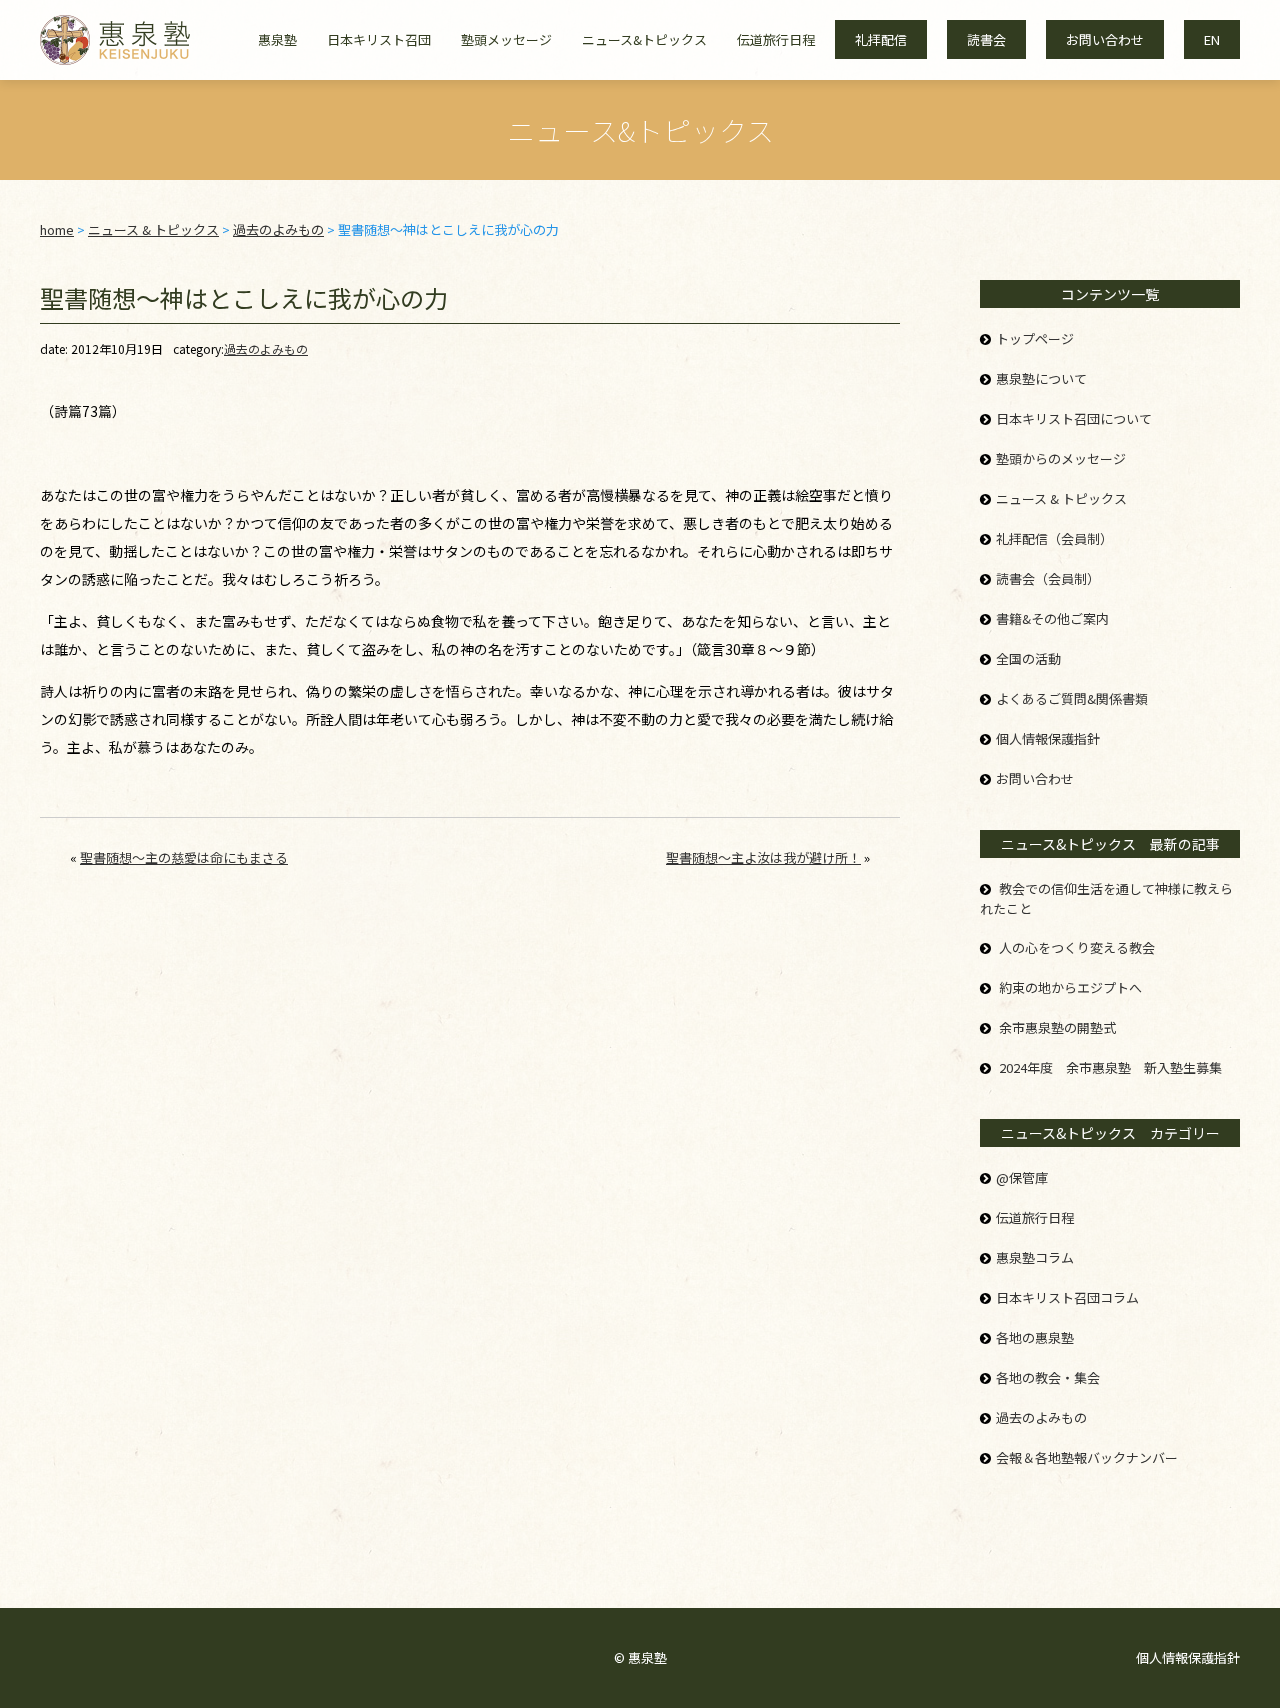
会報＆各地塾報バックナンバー (1087, 1457)
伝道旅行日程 (776, 39)
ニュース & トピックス (1061, 498)
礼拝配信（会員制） (1054, 538)
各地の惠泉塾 (1035, 1337)
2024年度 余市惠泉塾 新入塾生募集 (1110, 1067)
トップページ (1035, 338)
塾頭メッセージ (506, 39)
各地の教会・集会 (1048, 1377)
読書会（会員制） (1048, 578)
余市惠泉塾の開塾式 (1057, 1027)
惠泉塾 (277, 39)
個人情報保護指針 (1048, 738)
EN (1212, 39)
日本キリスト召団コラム (1067, 1297)
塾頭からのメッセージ (1061, 458)
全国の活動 (1028, 658)
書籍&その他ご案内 (1052, 618)
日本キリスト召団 (379, 39)
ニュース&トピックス (644, 39)
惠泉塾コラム (1035, 1257)
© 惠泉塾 (640, 1657)
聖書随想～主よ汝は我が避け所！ (763, 857)
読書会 (986, 39)
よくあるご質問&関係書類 (1072, 698)
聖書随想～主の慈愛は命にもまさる (184, 857)
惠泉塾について (1041, 378)
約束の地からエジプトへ (1070, 987)
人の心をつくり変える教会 (1077, 947)
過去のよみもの (266, 348)
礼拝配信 (881, 39)
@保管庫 (1022, 1177)
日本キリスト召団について (1074, 418)
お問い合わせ (1105, 39)
